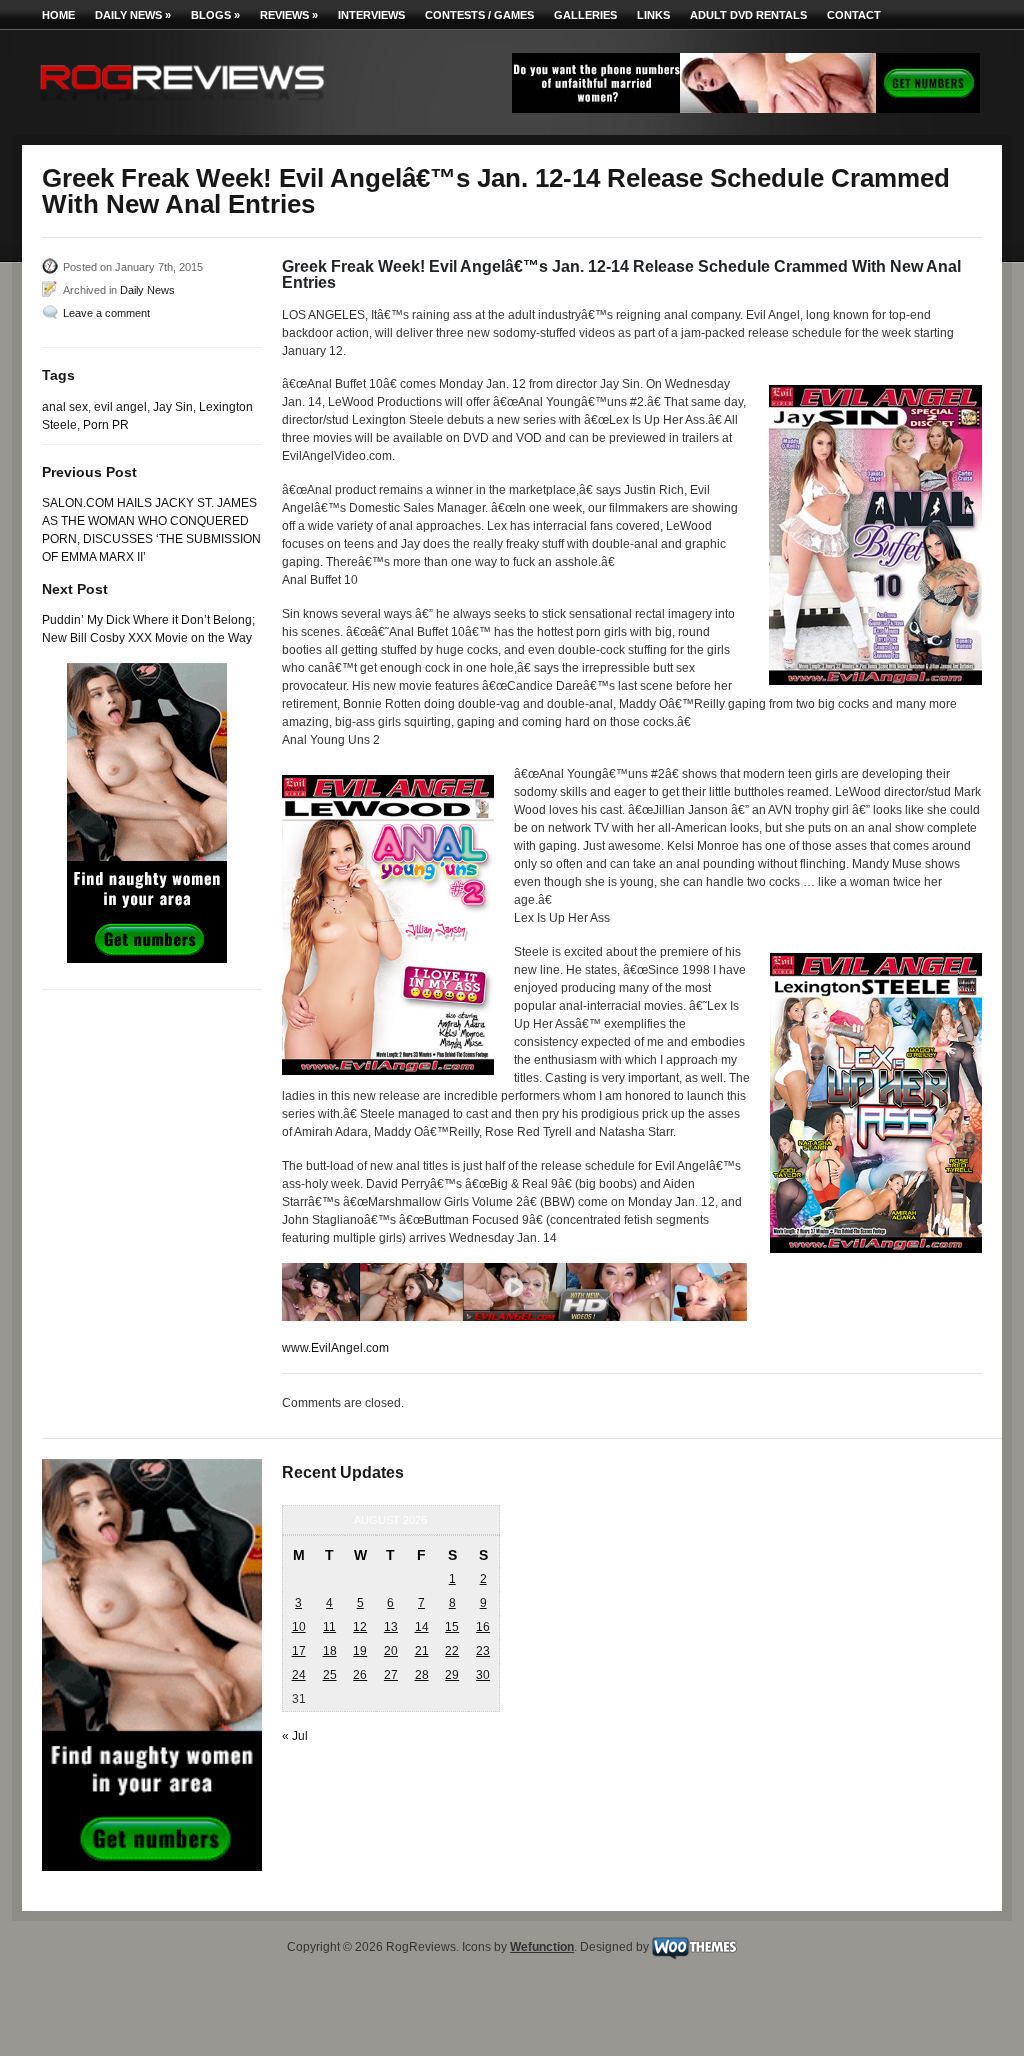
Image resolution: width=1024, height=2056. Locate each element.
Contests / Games (479, 15)
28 (422, 1675)
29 (452, 1675)
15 (452, 1627)
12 (360, 1627)
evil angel (120, 407)
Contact (854, 15)
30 (483, 1675)
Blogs (215, 15)
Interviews (371, 15)
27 (391, 1675)
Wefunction (542, 1947)
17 (299, 1651)
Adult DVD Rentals (748, 15)
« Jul (295, 1736)
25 (330, 1675)
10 (299, 1627)
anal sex (65, 407)
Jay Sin (173, 407)
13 (391, 1627)
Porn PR (106, 425)
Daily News (133, 15)
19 (360, 1651)
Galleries (585, 15)
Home (58, 15)
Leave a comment (106, 313)
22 (452, 1651)
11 (329, 1627)
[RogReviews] (182, 105)
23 (483, 1651)
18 (330, 1651)
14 (422, 1627)
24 (299, 1675)
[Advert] (746, 109)
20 (391, 1651)
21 (422, 1651)
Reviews (289, 15)
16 (483, 1627)
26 (360, 1675)
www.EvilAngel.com (335, 1348)
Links (653, 15)
